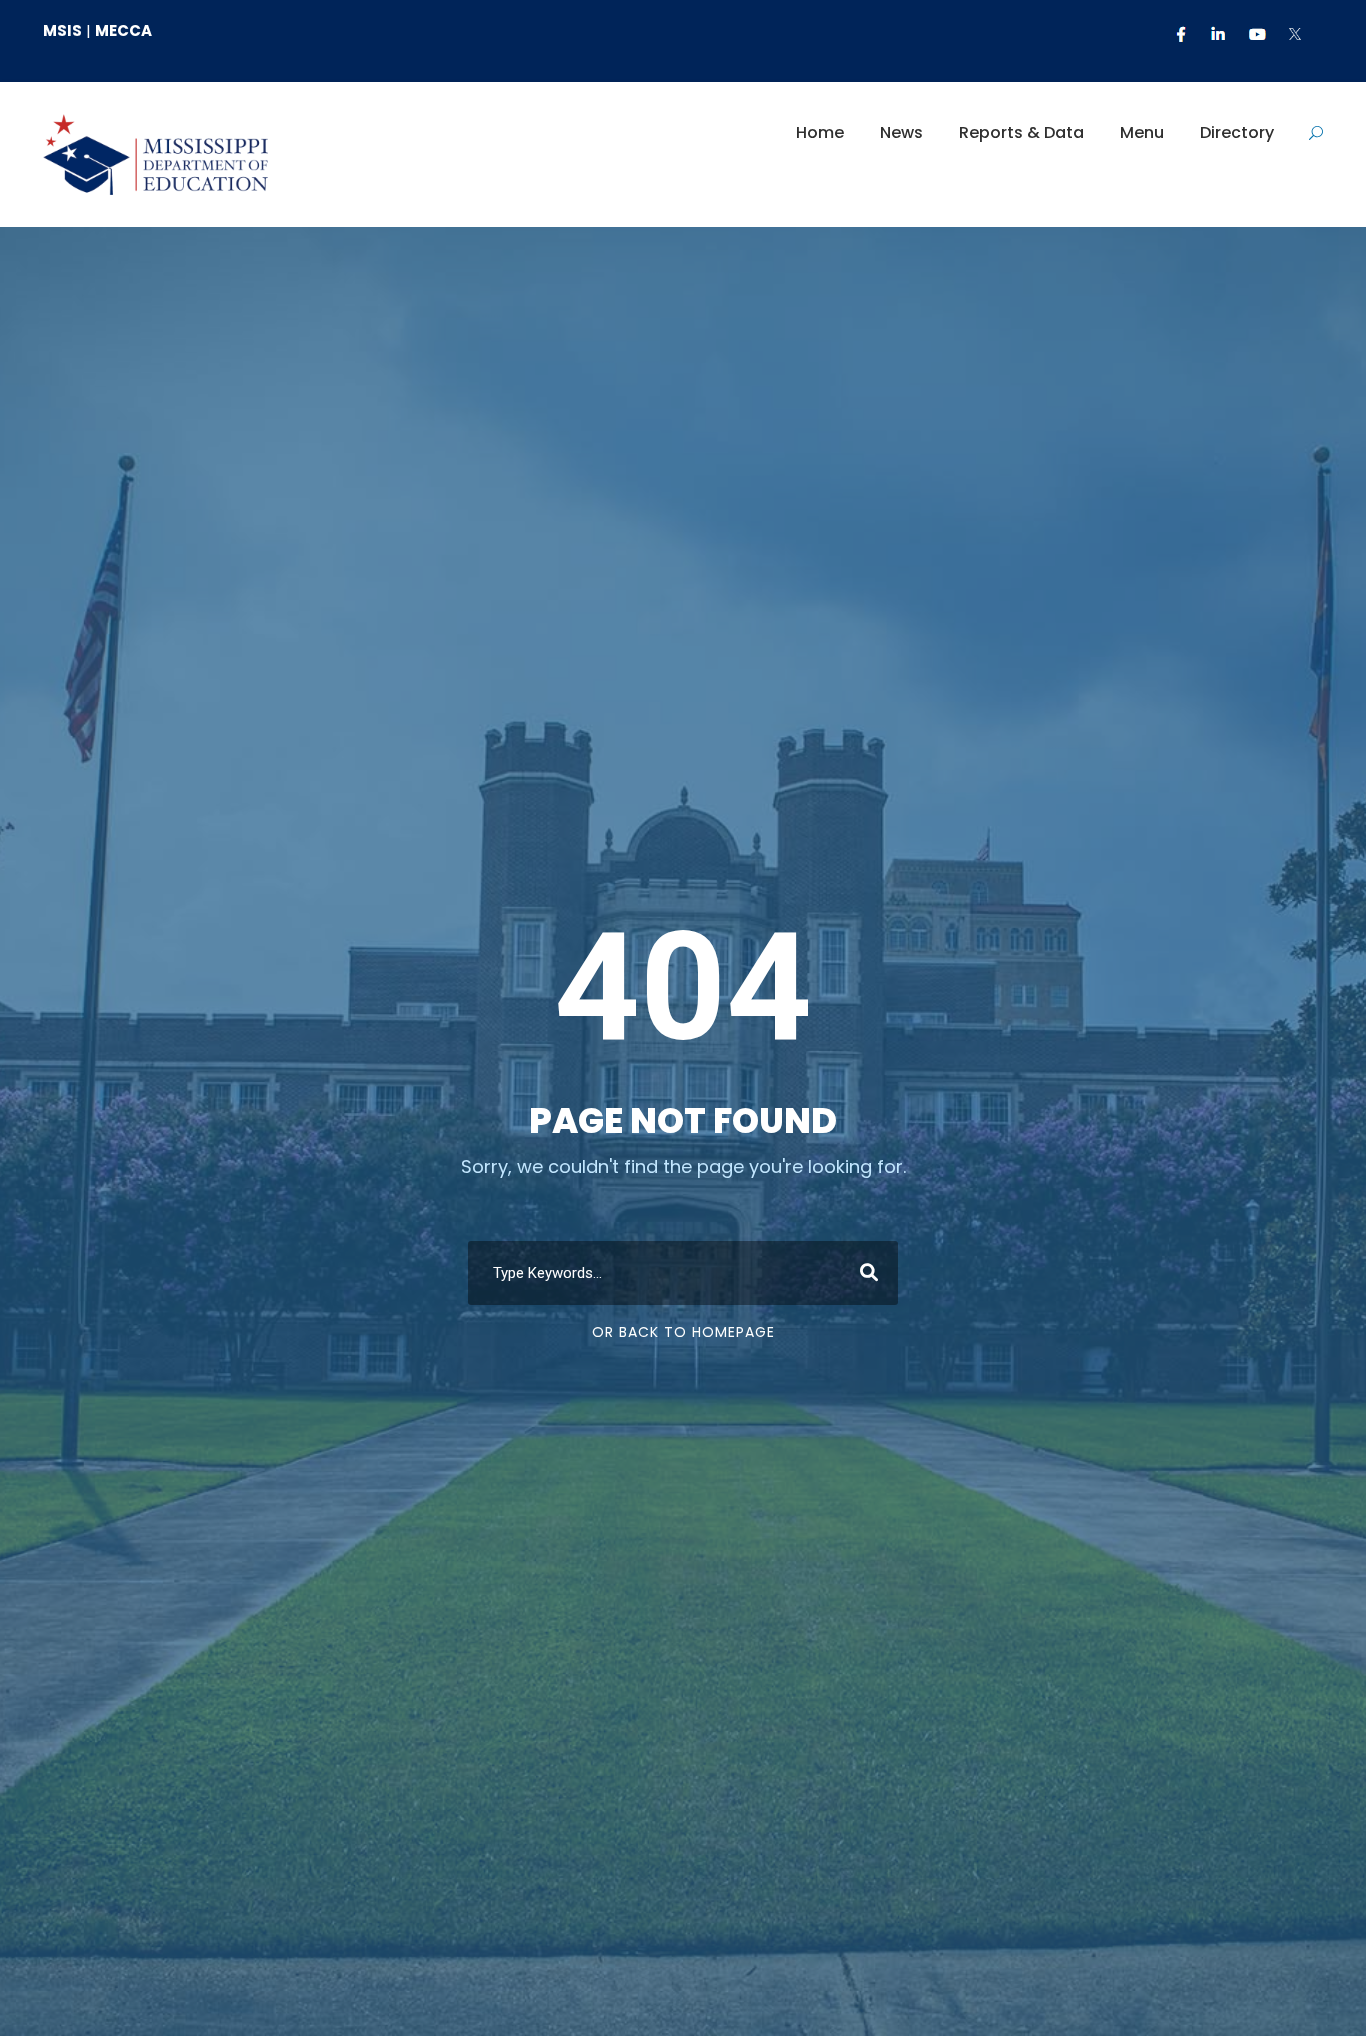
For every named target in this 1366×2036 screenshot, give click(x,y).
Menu (1142, 132)
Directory (1237, 132)
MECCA (123, 30)
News (901, 132)
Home (820, 132)
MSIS (62, 30)
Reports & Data (1021, 132)
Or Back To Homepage (683, 1332)
